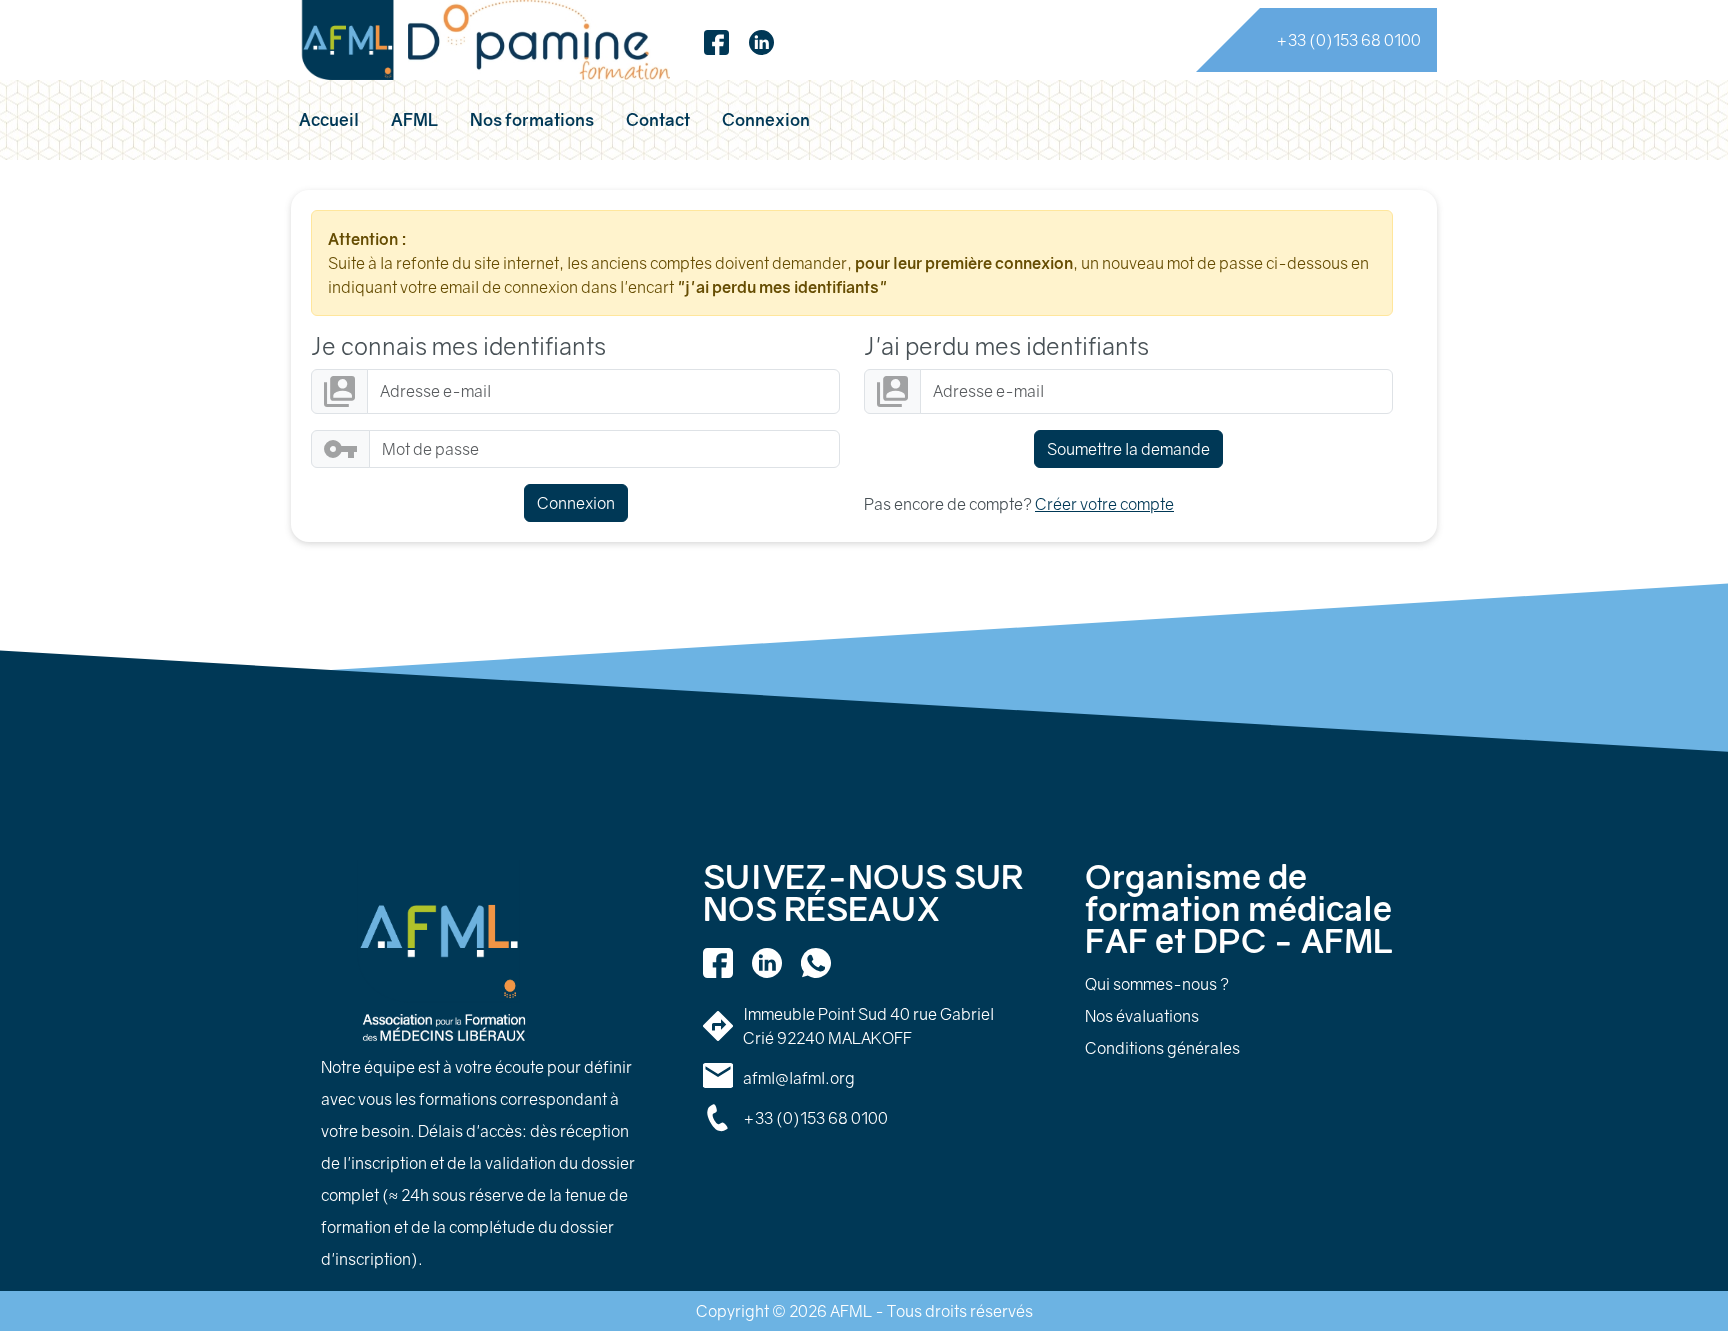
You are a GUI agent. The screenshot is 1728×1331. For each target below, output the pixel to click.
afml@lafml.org (799, 1078)
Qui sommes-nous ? (1157, 984)
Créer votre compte (1104, 504)
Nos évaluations (1142, 1016)
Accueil (329, 119)
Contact (658, 119)
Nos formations (532, 119)
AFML (414, 119)
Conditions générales (1162, 1048)
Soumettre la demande (1128, 449)
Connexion (766, 119)
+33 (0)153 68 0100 (1348, 40)
